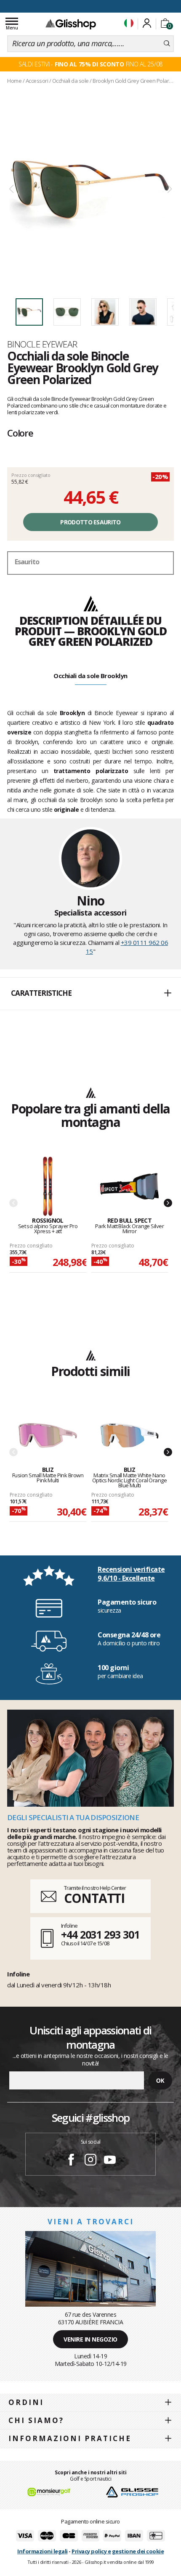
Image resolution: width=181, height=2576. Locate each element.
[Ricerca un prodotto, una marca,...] (167, 44)
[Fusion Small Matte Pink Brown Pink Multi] (48, 1436)
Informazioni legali (43, 2551)
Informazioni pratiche (70, 2438)
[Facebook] (71, 2161)
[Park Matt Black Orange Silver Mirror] (129, 1187)
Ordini (26, 2402)
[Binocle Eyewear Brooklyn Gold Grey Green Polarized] (90, 189)
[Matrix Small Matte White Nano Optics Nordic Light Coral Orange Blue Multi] (129, 1436)
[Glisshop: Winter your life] (71, 24)
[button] (90, 994)
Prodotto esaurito (90, 522)
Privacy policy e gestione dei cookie (118, 2551)
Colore (20, 433)
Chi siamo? (36, 2420)
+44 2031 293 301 (100, 1934)
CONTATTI (94, 1898)
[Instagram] (90, 2161)
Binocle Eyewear (42, 344)
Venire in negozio (90, 2339)
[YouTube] (110, 2161)
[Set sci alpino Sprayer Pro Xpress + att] (48, 1187)
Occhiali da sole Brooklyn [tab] (90, 676)
